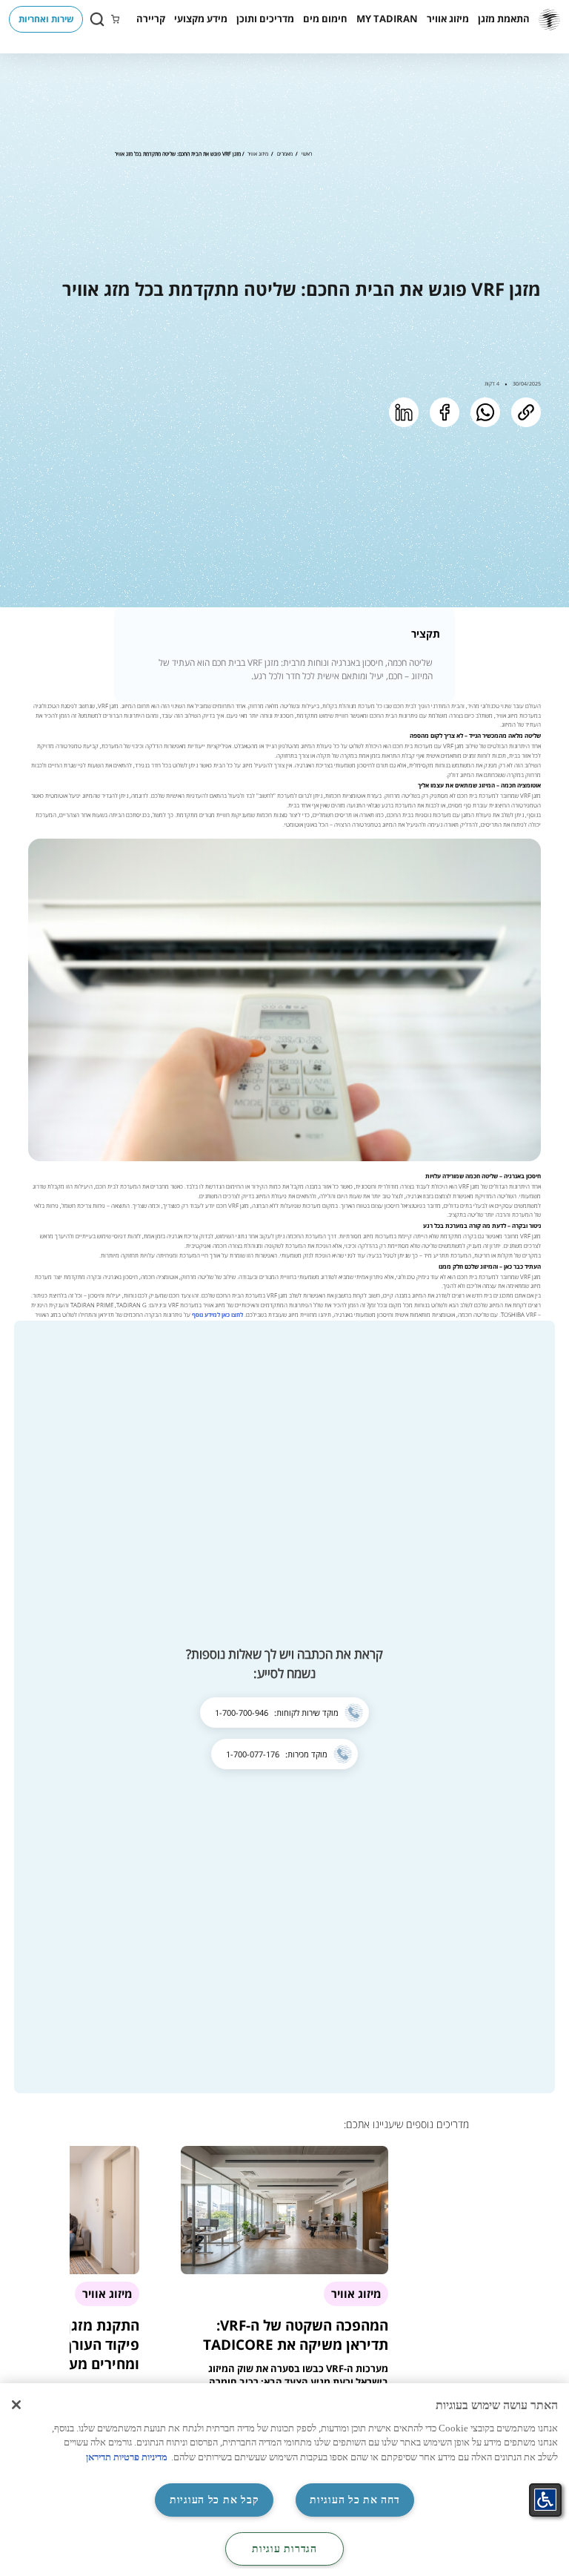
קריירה (151, 19)
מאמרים (285, 153)
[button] (504, 19)
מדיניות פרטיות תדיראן (127, 2457)
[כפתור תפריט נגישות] (545, 2500)
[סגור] (16, 2405)
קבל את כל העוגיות (214, 2500)
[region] (284, 2480)
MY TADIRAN (387, 19)
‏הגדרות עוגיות (284, 2549)
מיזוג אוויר (258, 153)
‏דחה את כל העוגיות (355, 2500)
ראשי (307, 153)
